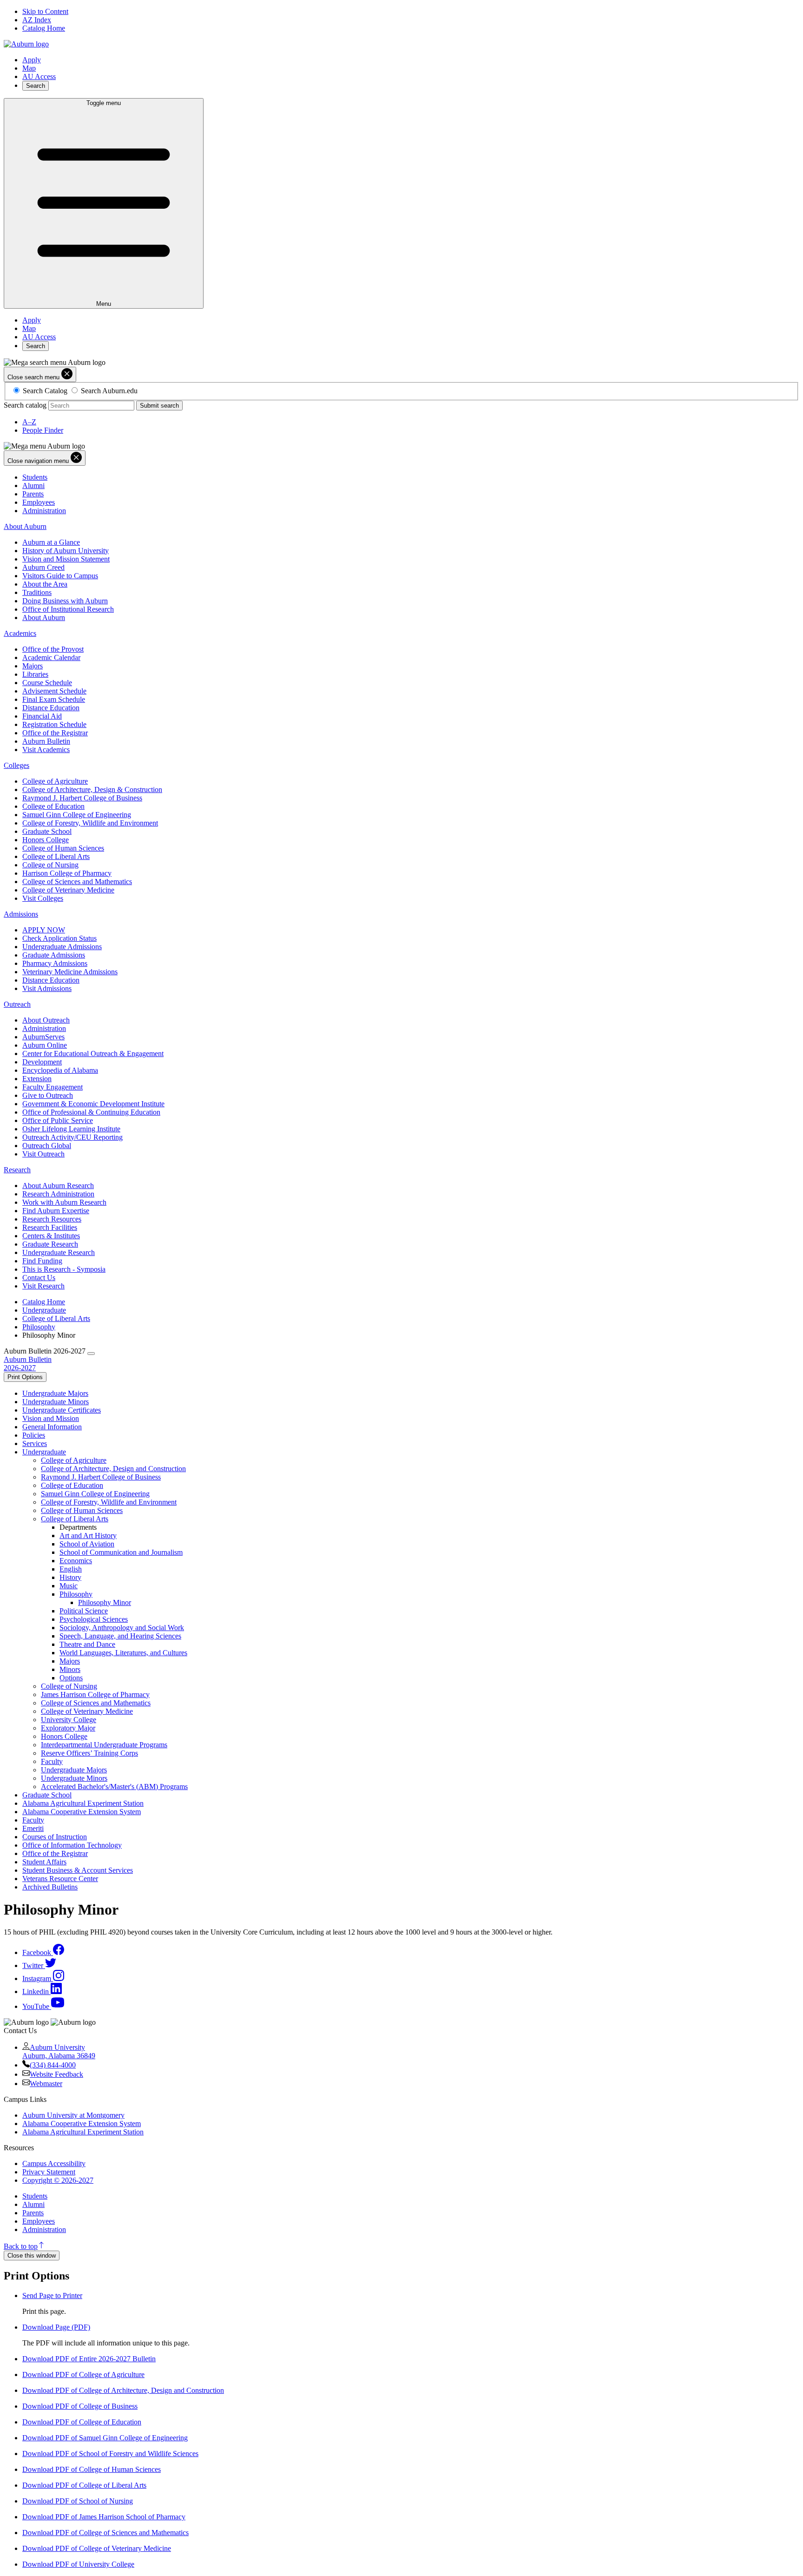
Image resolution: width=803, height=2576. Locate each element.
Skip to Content (45, 11)
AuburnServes (43, 1037)
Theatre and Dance (87, 1644)
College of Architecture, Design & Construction (92, 789)
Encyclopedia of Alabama (60, 1070)
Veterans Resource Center (60, 1879)
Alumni (33, 485)
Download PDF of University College (78, 2564)
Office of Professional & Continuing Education (91, 1112)
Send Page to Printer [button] (52, 2295)
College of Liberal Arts (56, 856)
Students (35, 477)
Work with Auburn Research (64, 1202)
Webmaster (46, 2084)
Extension (37, 1079)
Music (69, 1586)
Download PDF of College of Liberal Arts (84, 2485)
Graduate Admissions (54, 955)
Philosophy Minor (105, 1602)
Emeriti (33, 1828)
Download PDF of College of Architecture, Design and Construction (123, 2390)
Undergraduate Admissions (62, 947)
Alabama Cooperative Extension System (82, 1812)
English (71, 1569)
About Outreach (46, 1020)
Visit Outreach (43, 1154)
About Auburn (25, 526)
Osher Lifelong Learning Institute (71, 1129)
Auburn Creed (43, 567)
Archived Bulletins (50, 1887)
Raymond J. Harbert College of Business (82, 798)
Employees (39, 502)
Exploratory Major (68, 1728)
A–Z (29, 422)
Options (71, 1678)
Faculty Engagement (53, 1087)
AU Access (39, 76)
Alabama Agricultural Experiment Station (83, 1803)
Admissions (21, 914)
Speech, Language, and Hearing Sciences (120, 1636)
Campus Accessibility (54, 2163)
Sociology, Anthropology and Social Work (122, 1628)
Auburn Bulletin (46, 741)
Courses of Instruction (55, 1837)
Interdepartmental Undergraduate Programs (104, 1745)
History (70, 1577)
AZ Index (37, 20)
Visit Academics (46, 750)
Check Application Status (59, 938)
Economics (76, 1561)
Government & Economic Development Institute (93, 1104)
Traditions (37, 592)
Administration (44, 511)
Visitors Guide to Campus (60, 576)
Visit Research (43, 1286)
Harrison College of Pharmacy (67, 873)
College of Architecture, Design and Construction (113, 1469)
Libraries (35, 674)
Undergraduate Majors (55, 1393)
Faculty (52, 1761)
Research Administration (58, 1194)
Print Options (25, 1377)
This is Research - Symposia (64, 1269)
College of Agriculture (55, 781)
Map (29, 68)
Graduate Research (50, 1244)
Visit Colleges (43, 898)
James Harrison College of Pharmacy (95, 1694)
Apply (32, 60)
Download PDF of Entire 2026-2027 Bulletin (89, 2359)
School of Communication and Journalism (121, 1552)
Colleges (16, 765)
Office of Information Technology (72, 1845)
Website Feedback (56, 2074)
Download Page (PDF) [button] (56, 2327)
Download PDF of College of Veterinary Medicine (97, 2548)
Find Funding (42, 1261)
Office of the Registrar (55, 733)
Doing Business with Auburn (65, 601)
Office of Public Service (58, 1120)
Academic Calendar (51, 657)
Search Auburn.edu (109, 391)
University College (69, 1720)
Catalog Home (44, 28)
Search (36, 86)
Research (17, 1170)
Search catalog (25, 405)
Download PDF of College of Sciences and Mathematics (105, 2533)
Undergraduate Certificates (62, 1410)
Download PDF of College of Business (80, 2406)
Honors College (46, 840)
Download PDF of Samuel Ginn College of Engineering (105, 2438)
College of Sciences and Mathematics (77, 882)
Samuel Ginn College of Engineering (77, 815)
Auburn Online (45, 1045)
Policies (34, 1435)
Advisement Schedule (54, 691)
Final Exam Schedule (54, 699)
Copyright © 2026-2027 (58, 2180)
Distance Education (51, 708)
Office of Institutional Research (68, 609)
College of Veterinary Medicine (68, 890)
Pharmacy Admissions (55, 963)
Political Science (84, 1611)
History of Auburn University (66, 551)
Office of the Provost (53, 649)
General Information (52, 1427)
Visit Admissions (47, 988)
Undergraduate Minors (56, 1402)
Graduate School (47, 831)
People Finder (43, 430)
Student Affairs (44, 1862)
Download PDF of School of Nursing (78, 2501)
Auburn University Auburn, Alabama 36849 (59, 2051)
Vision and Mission (51, 1418)
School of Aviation (87, 1544)
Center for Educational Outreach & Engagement (93, 1054)
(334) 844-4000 (53, 2065)
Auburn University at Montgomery (73, 2115)
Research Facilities (50, 1227)
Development (42, 1062)
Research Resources (52, 1219)
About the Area (45, 584)
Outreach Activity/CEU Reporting (72, 1137)
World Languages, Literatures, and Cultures (123, 1653)
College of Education (53, 806)
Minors (70, 1669)
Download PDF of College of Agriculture (83, 2375)
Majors (33, 666)
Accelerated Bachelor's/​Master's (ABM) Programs (114, 1787)
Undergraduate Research (59, 1252)
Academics (20, 633)
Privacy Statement (49, 2172)
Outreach (17, 1004)
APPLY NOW (44, 930)
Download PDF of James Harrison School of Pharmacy (104, 2517)
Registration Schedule (54, 724)
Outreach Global (47, 1146)
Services (35, 1443)
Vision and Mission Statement (66, 559)
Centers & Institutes (51, 1236)
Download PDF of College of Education (82, 2422)
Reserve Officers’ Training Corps (89, 1753)
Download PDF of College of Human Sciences (92, 2469)
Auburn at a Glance (51, 542)
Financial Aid (42, 716)
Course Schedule (47, 683)
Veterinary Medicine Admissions (70, 972)
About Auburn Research (58, 1186)
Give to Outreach (48, 1095)
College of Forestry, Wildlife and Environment (90, 823)
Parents (33, 494)
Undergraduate (44, 1310)
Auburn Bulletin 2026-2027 (28, 1364)
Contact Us (39, 1278)
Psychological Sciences (94, 1619)
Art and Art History (88, 1536)
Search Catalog (45, 391)
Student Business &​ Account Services (78, 1870)
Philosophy (39, 1327)
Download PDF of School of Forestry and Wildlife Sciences (110, 2454)
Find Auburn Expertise (56, 1211)
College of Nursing (50, 865)
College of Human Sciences (63, 848)
